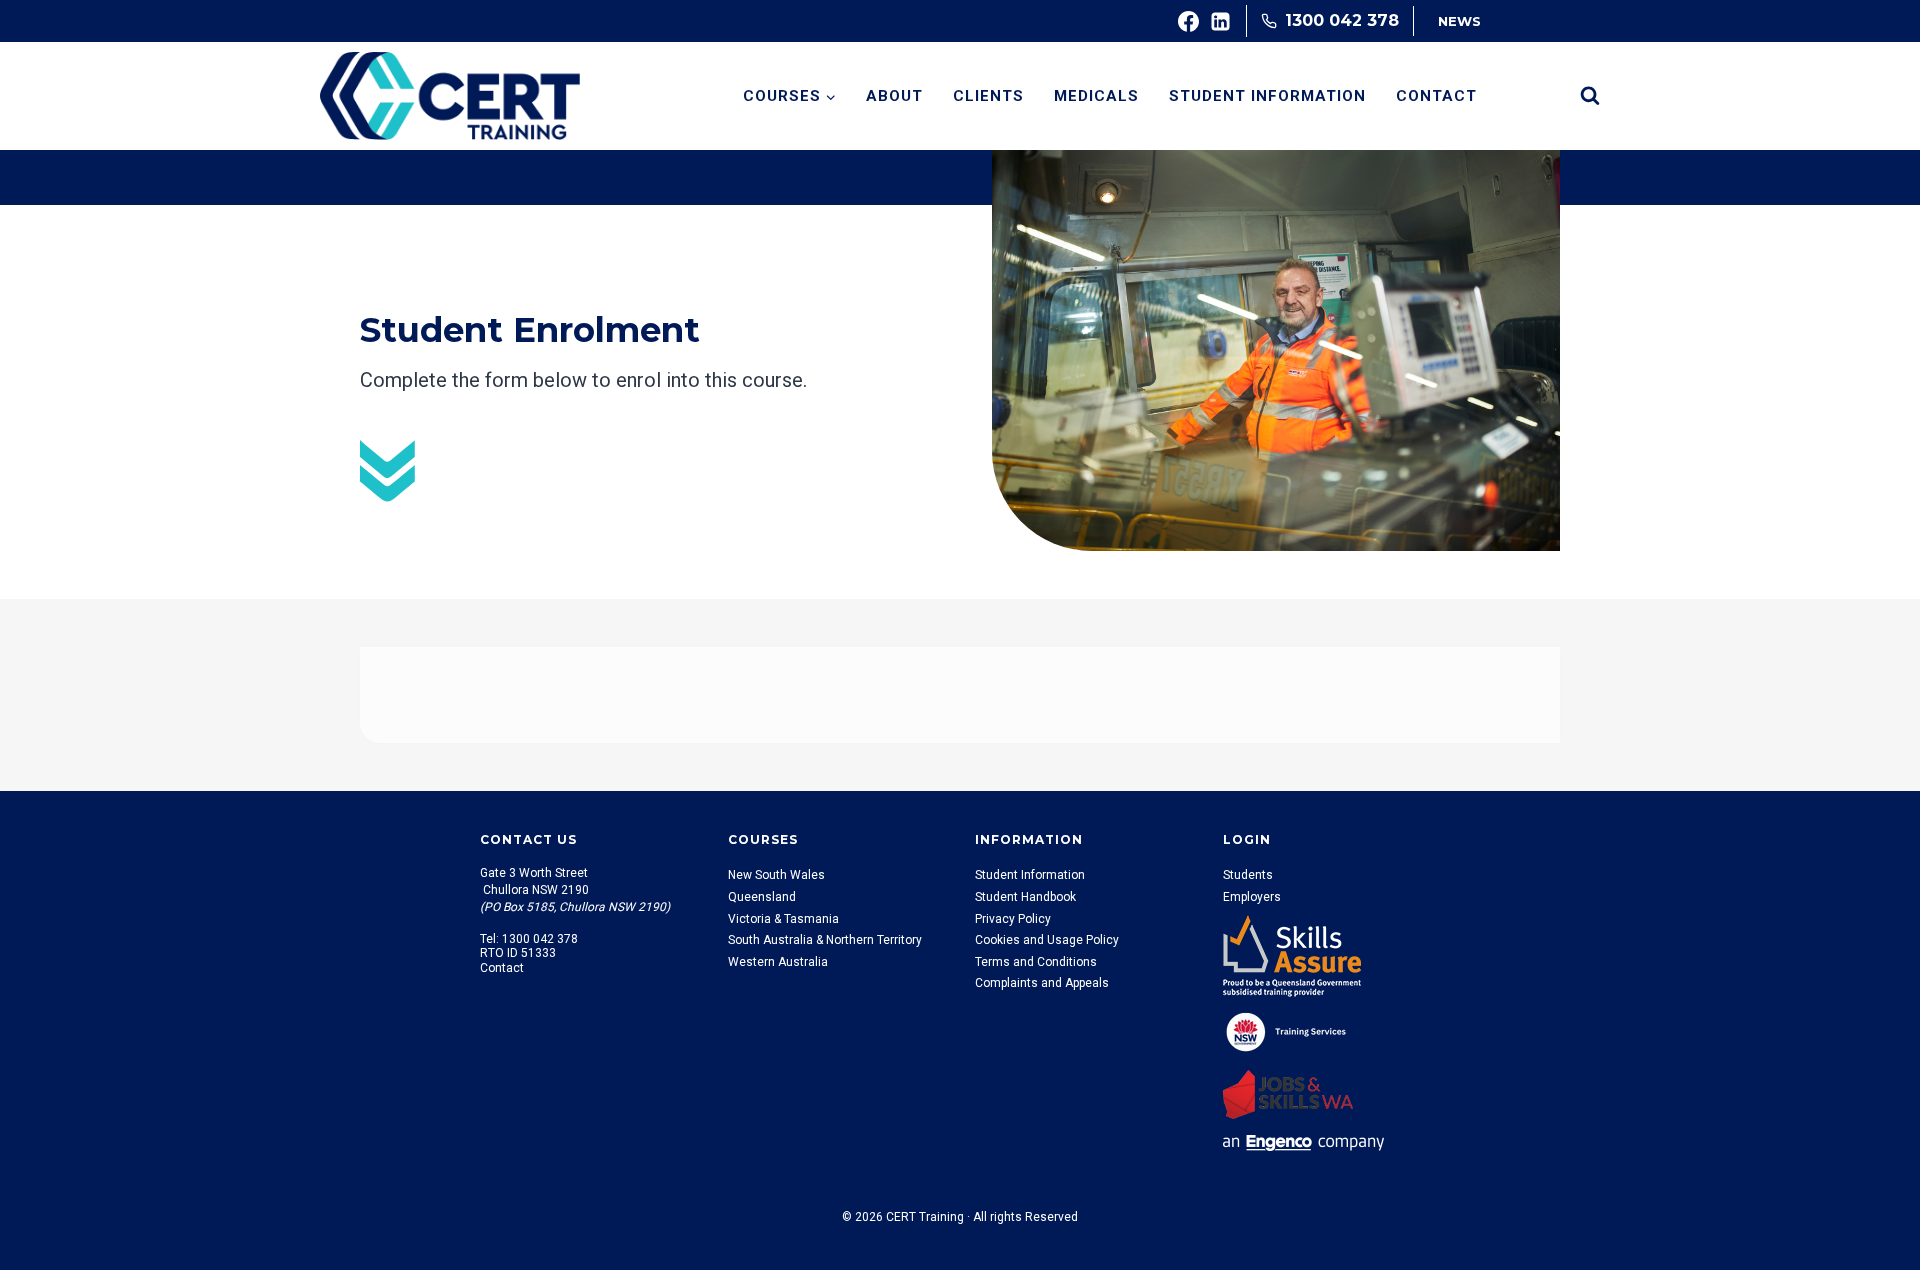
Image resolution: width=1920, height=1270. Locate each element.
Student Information (1267, 96)
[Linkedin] (1221, 21)
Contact (1436, 96)
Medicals (1096, 96)
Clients (988, 96)
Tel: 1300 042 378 (529, 939)
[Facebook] (1189, 21)
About (894, 96)
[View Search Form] (1590, 96)
